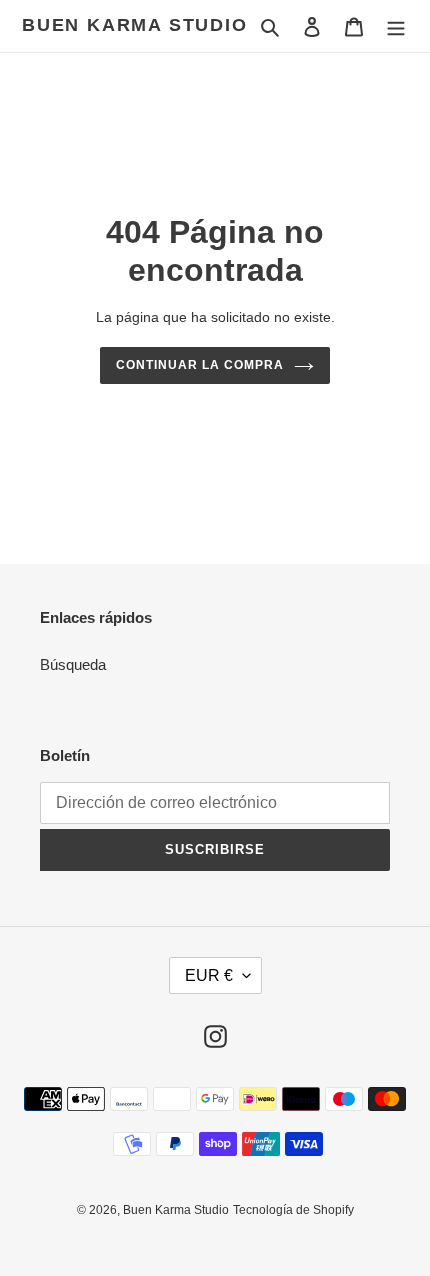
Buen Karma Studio (135, 25)
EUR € (209, 975)
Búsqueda (73, 664)
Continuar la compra (199, 365)
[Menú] (396, 26)
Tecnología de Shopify (293, 1210)
